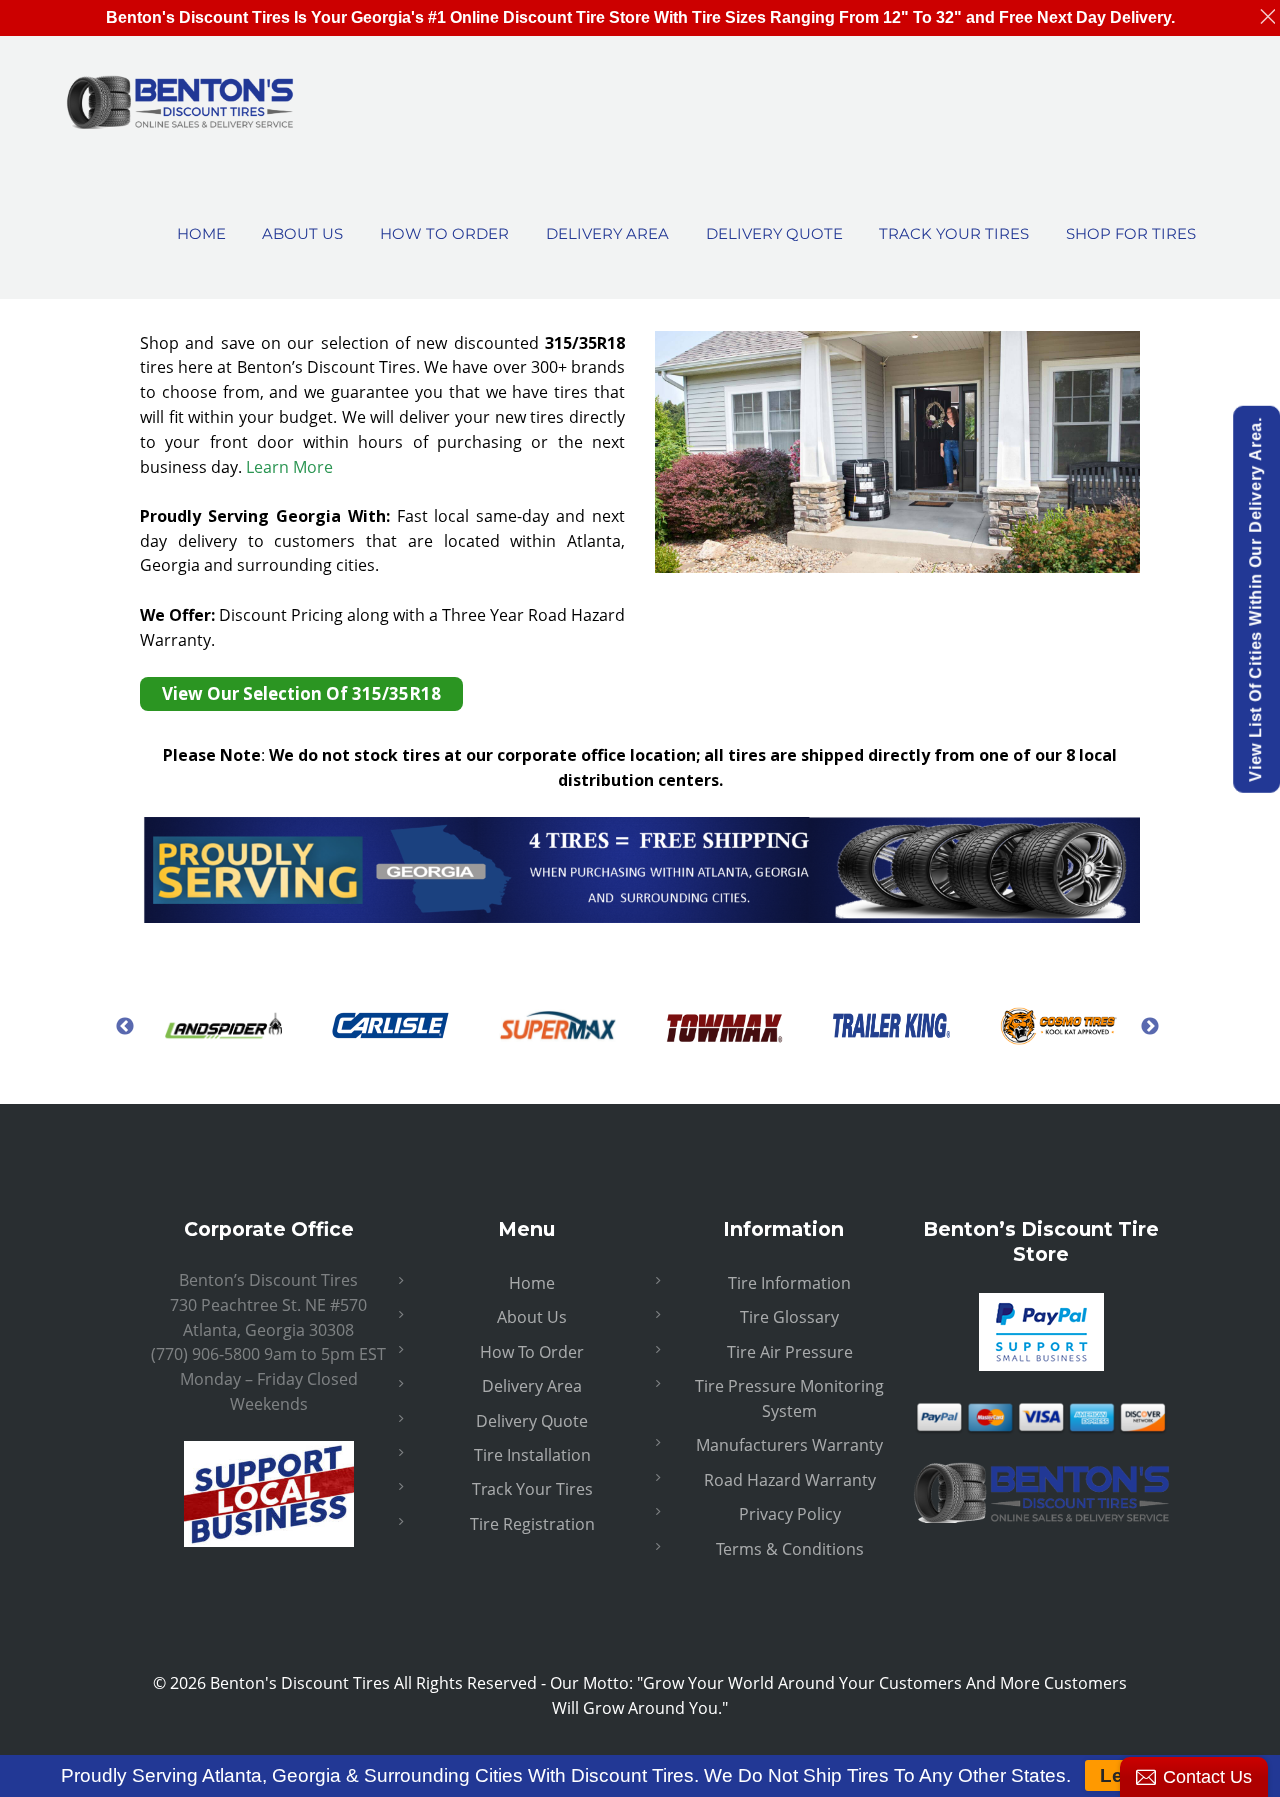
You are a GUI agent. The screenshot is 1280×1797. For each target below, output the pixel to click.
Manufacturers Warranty (789, 1445)
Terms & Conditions (790, 1549)
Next (1150, 1026)
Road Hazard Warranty (790, 1480)
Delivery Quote (532, 1421)
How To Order (532, 1352)
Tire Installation (532, 1455)
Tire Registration (532, 1524)
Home (532, 1283)
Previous (125, 1026)
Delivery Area (532, 1386)
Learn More (289, 467)
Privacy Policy (790, 1514)
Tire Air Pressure (790, 1352)
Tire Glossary (789, 1317)
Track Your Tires (532, 1489)
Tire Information (789, 1283)
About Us (532, 1317)
